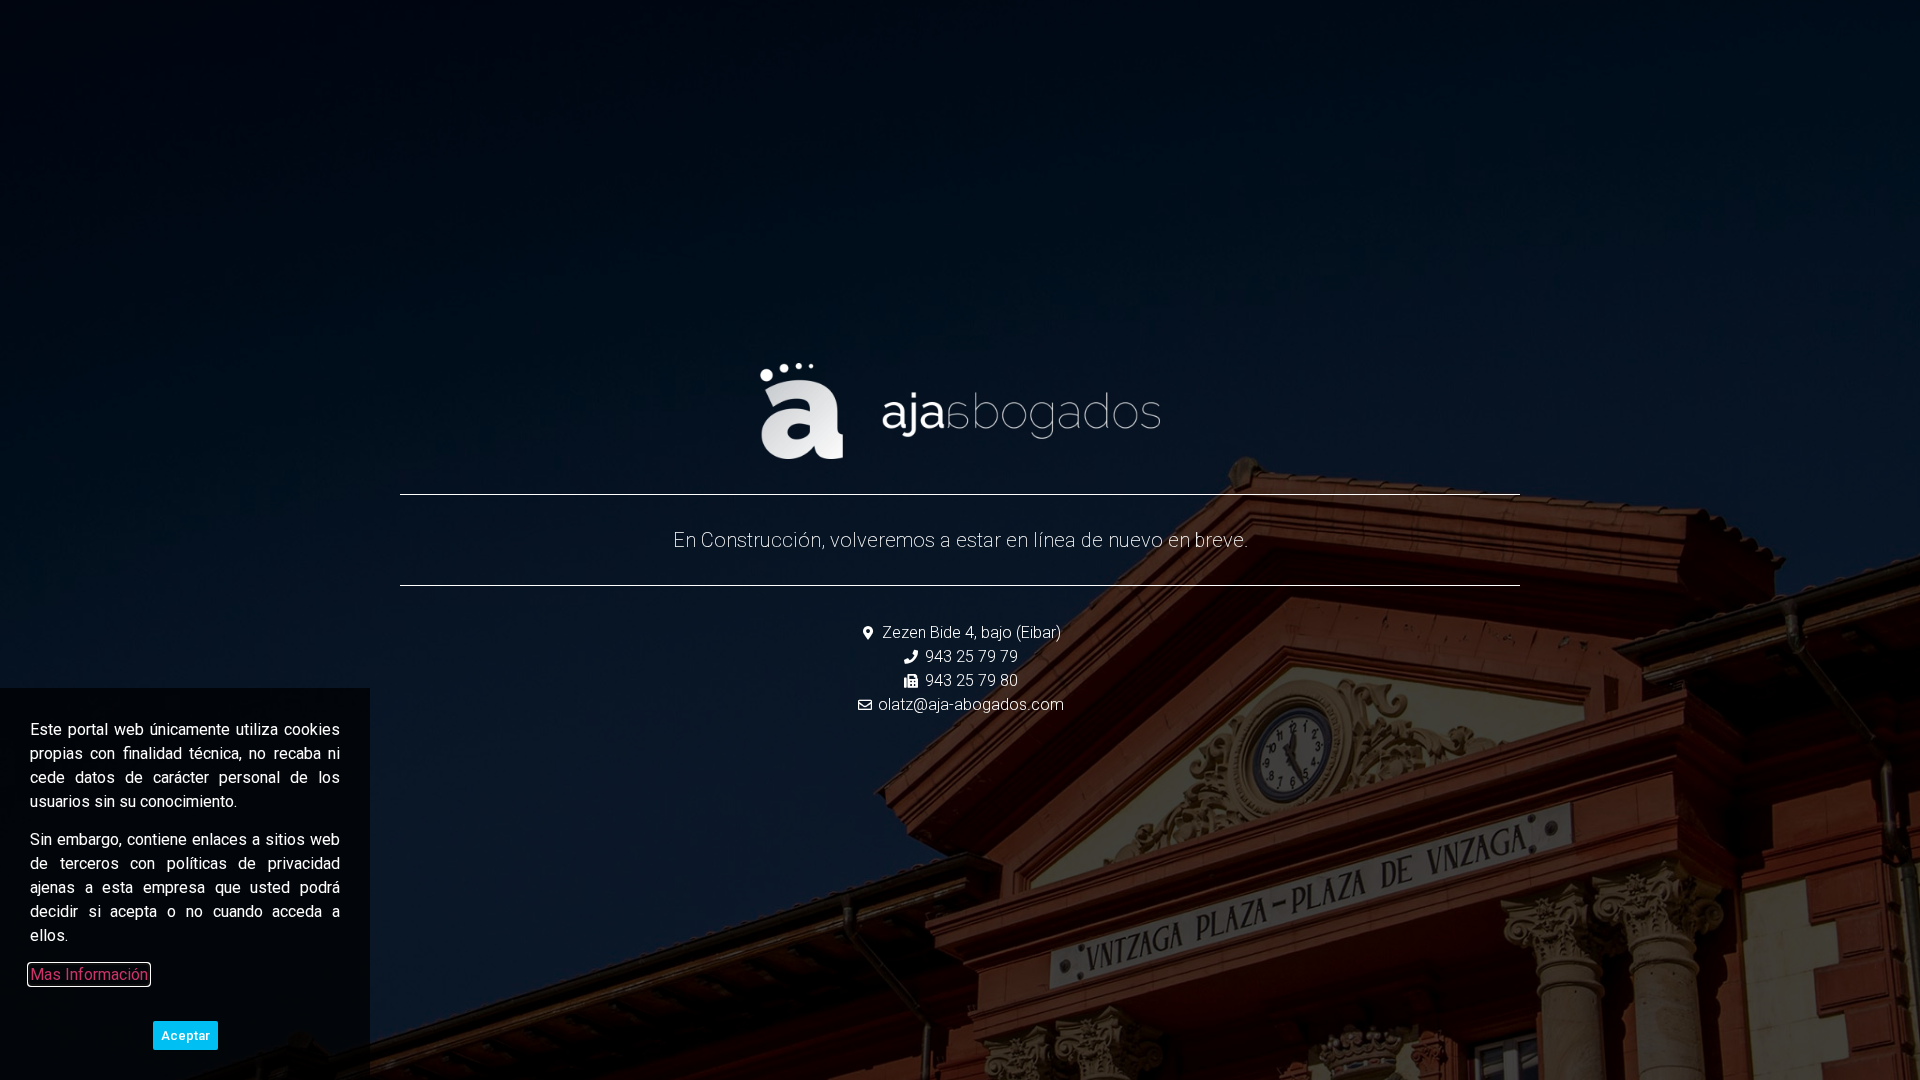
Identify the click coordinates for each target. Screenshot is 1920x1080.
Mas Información (89, 974)
